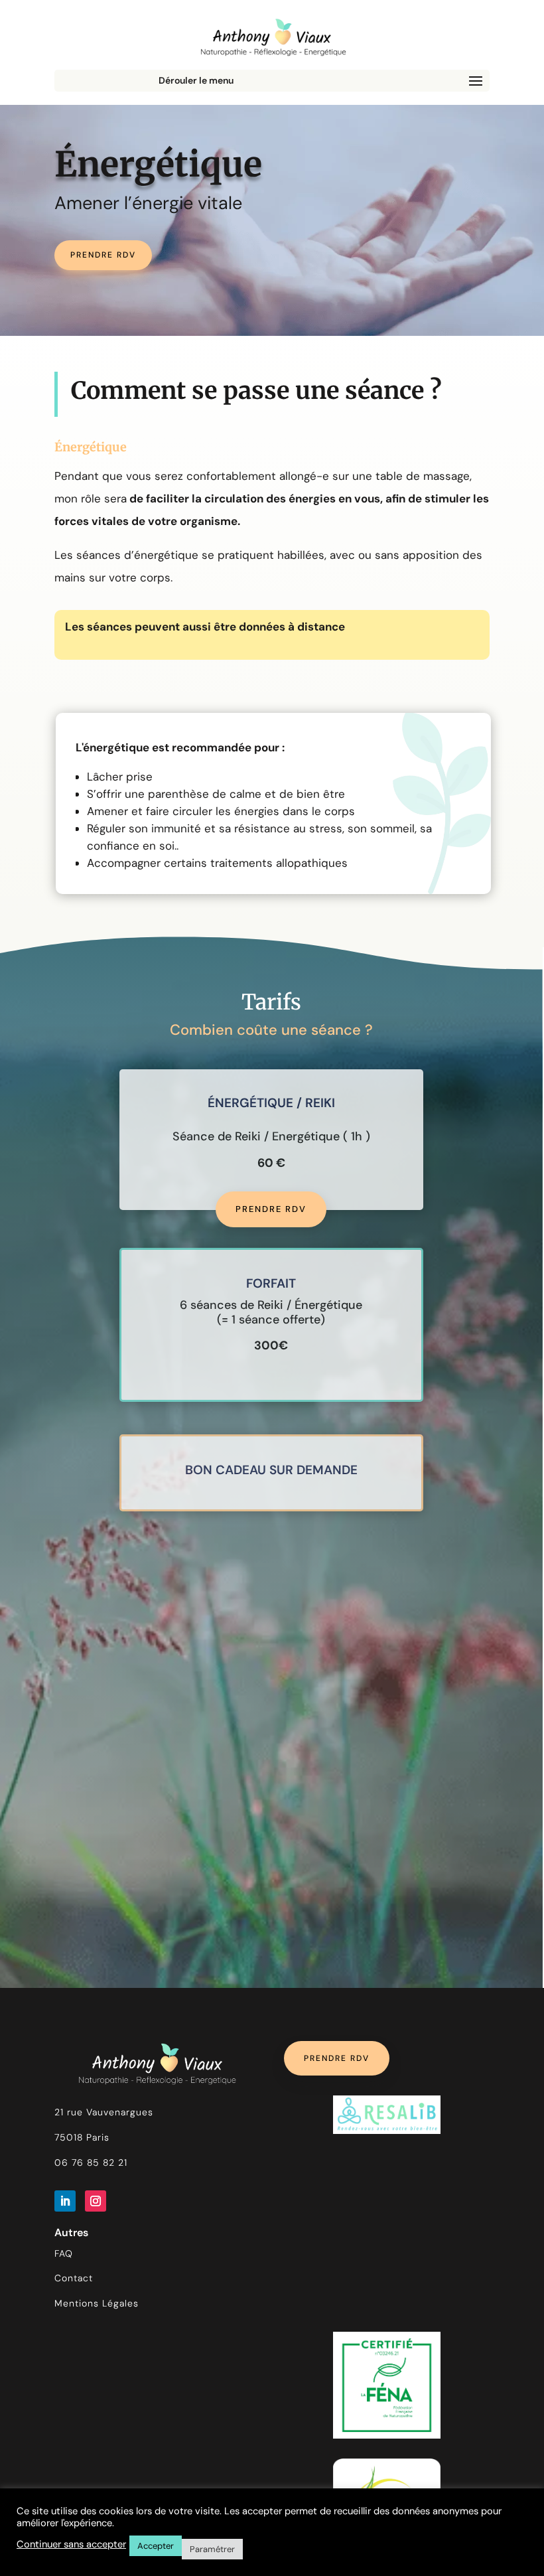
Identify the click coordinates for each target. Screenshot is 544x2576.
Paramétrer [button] (212, 2549)
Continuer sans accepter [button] (71, 2544)
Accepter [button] (156, 2546)
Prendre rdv (103, 255)
